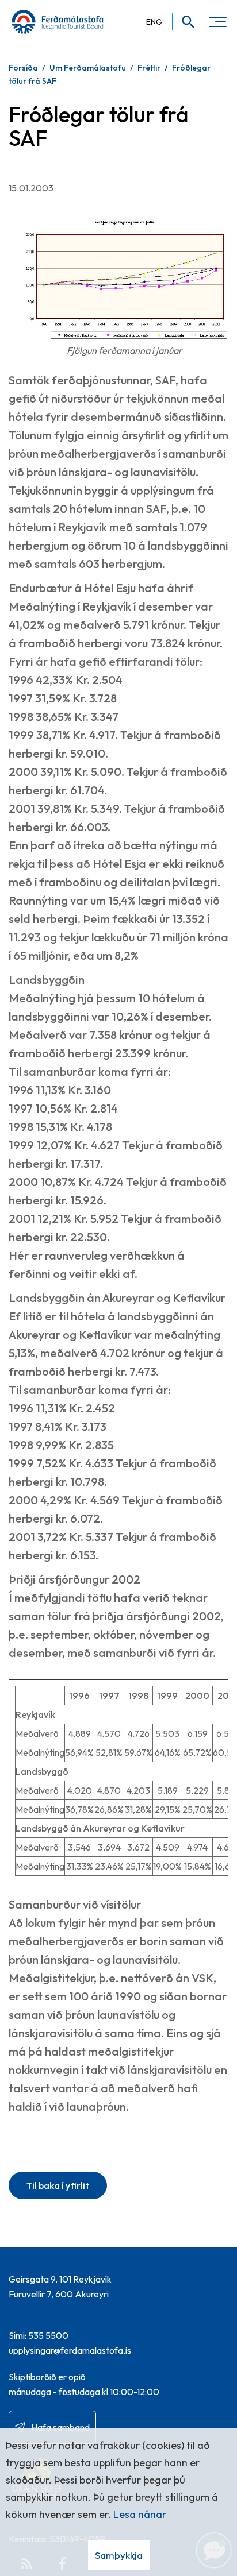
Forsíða (23, 68)
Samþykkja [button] (119, 2555)
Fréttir (149, 68)
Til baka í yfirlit (58, 2185)
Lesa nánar (140, 2514)
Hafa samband (60, 2427)
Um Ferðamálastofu (88, 68)
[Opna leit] (184, 22)
